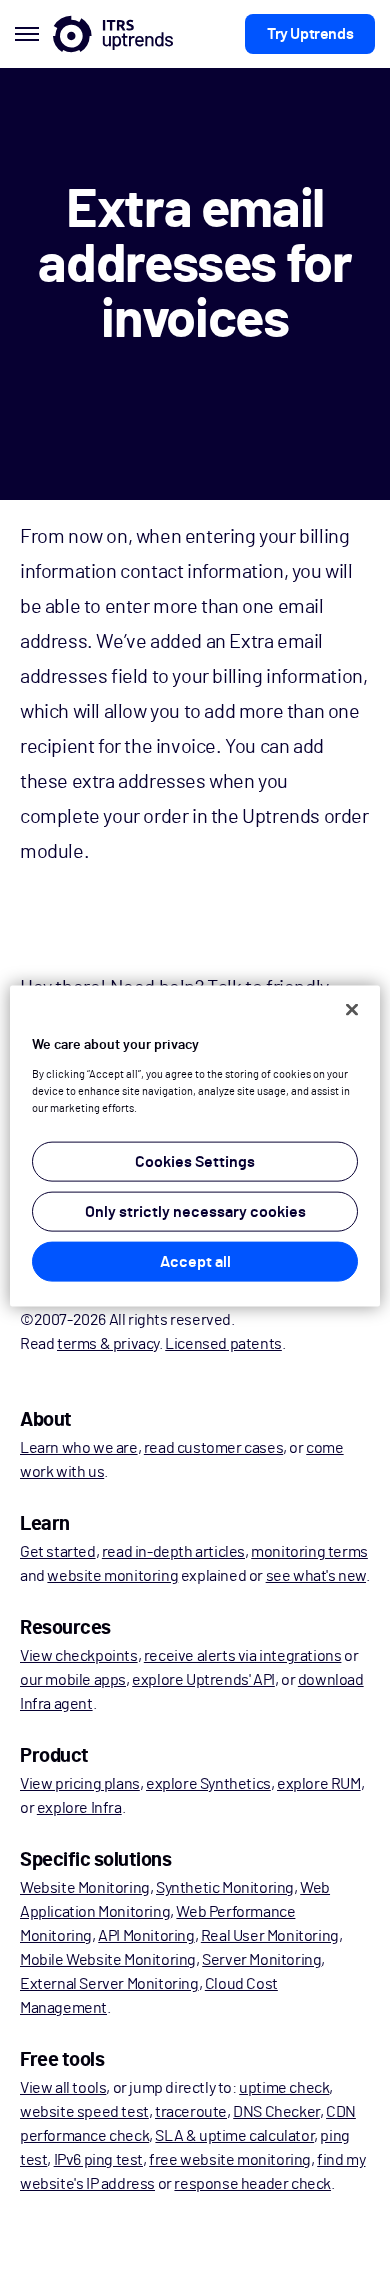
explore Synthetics (208, 1784)
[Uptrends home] (113, 34)
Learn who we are (79, 1448)
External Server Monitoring (109, 1984)
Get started (58, 1552)
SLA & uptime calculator (234, 2136)
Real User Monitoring (270, 1936)
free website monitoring (230, 2160)
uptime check (284, 2088)
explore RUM (319, 1784)
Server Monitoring (261, 1960)
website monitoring (112, 1576)
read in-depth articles (173, 1552)
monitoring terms (309, 1552)
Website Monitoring (85, 1888)
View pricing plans (80, 1784)
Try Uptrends (310, 34)
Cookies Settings (195, 1161)
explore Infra (79, 1808)
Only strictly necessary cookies (195, 1211)
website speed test (84, 2112)
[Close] (352, 1010)
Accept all (195, 1261)
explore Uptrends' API (203, 1680)
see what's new (316, 1576)
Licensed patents (223, 1344)
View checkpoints (79, 1656)
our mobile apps (73, 1680)
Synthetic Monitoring (225, 1888)
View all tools (63, 2088)
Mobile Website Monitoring (108, 1960)
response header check (252, 2184)
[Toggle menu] (26, 34)
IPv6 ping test (98, 2160)
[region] (195, 1146)
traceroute (191, 2112)
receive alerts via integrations (243, 1656)
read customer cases (213, 1448)
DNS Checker (276, 2112)
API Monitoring (146, 1936)
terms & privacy (108, 1344)
